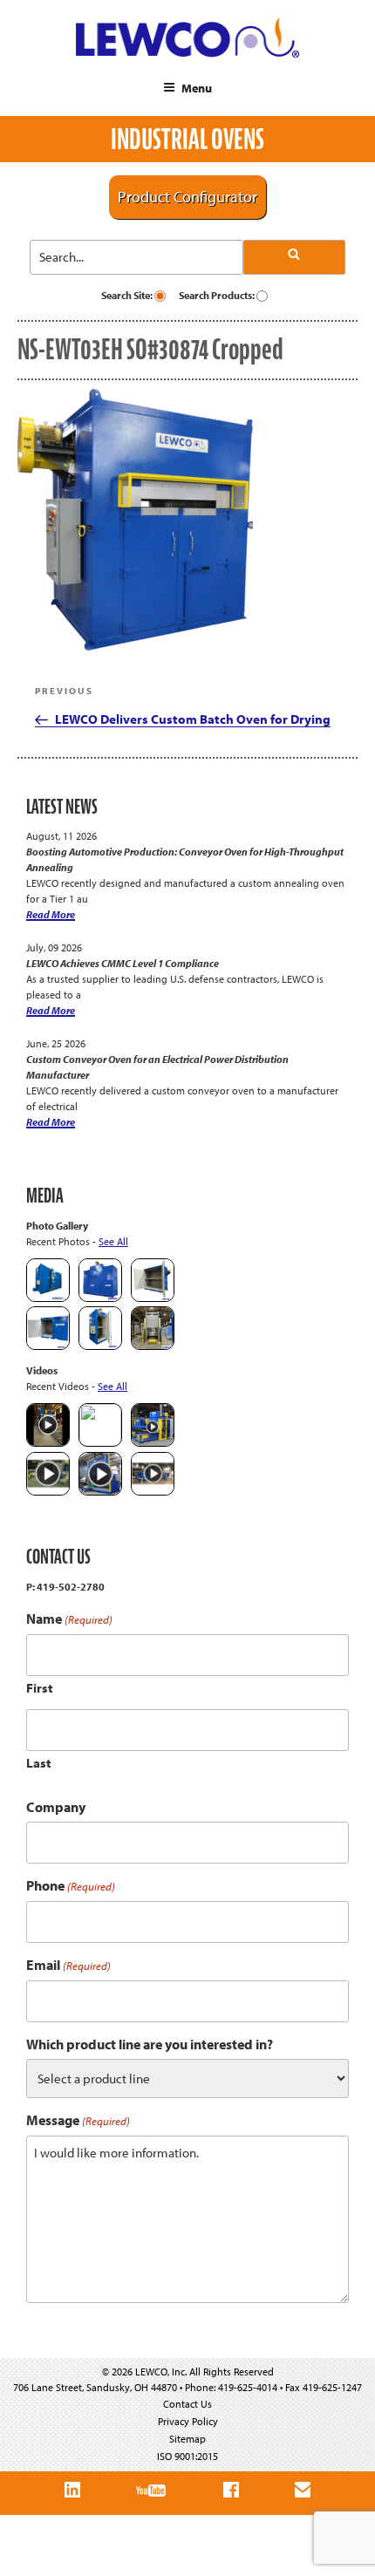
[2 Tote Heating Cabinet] (48, 1346)
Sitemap (187, 2439)
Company (56, 1807)
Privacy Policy (188, 2421)
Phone (71, 1886)
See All (113, 1241)
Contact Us (187, 2404)
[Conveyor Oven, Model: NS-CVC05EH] (153, 1346)
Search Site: (128, 295)
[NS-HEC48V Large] (100, 1298)
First (40, 1688)
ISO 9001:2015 (187, 2456)
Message (78, 2120)
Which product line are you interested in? (150, 2044)
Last (39, 1763)
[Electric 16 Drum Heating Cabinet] (153, 1298)
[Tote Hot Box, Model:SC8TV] (48, 1298)
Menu (197, 88)
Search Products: (218, 295)
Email (68, 1965)
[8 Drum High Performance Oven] (100, 1346)
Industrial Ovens (187, 139)
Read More (51, 914)
